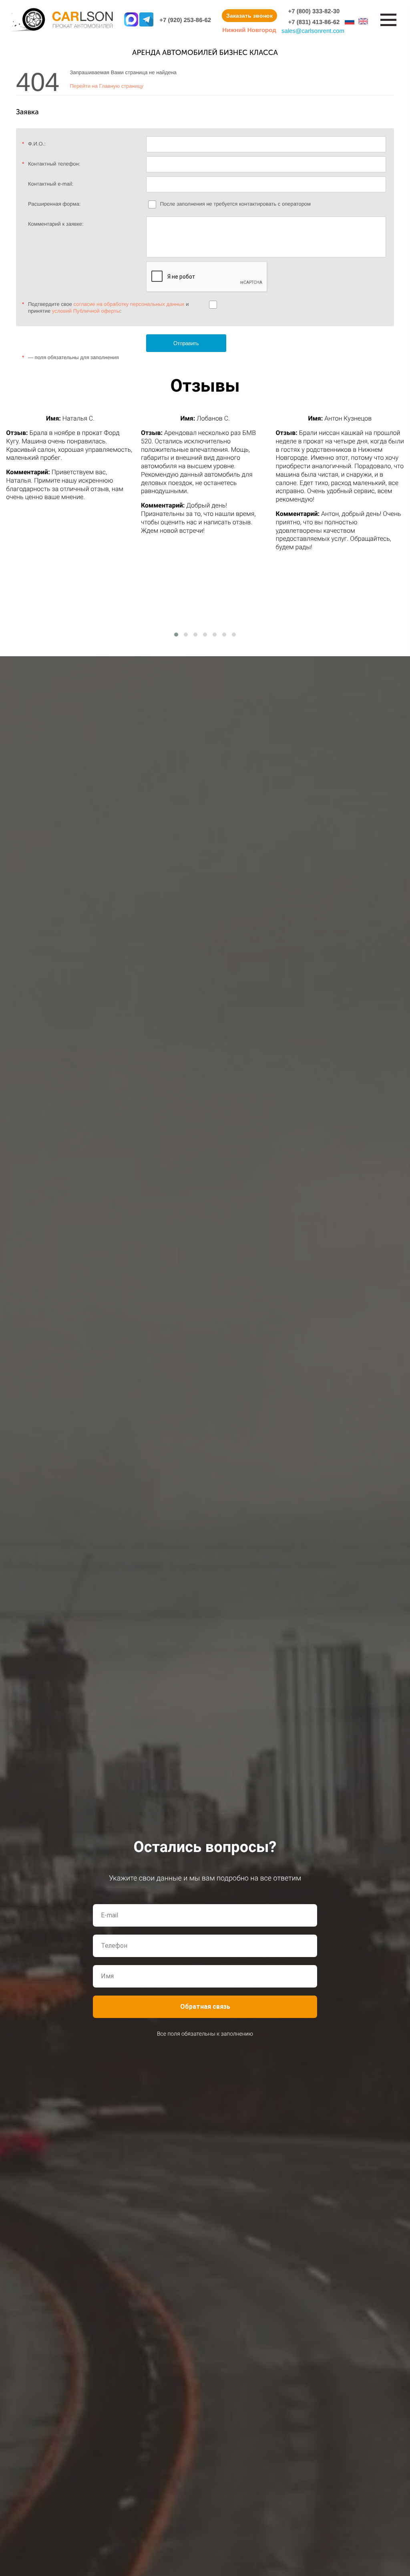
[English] (363, 21)
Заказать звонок (249, 16)
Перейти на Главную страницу (107, 86)
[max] (131, 20)
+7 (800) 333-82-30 (314, 11)
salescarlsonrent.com (313, 31)
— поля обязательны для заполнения (70, 357)
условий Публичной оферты (86, 311)
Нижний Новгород (249, 30)
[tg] (146, 20)
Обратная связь (205, 2007)
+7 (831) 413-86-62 (314, 22)
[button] (176, 635)
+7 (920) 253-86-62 (185, 20)
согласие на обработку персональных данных (129, 304)
